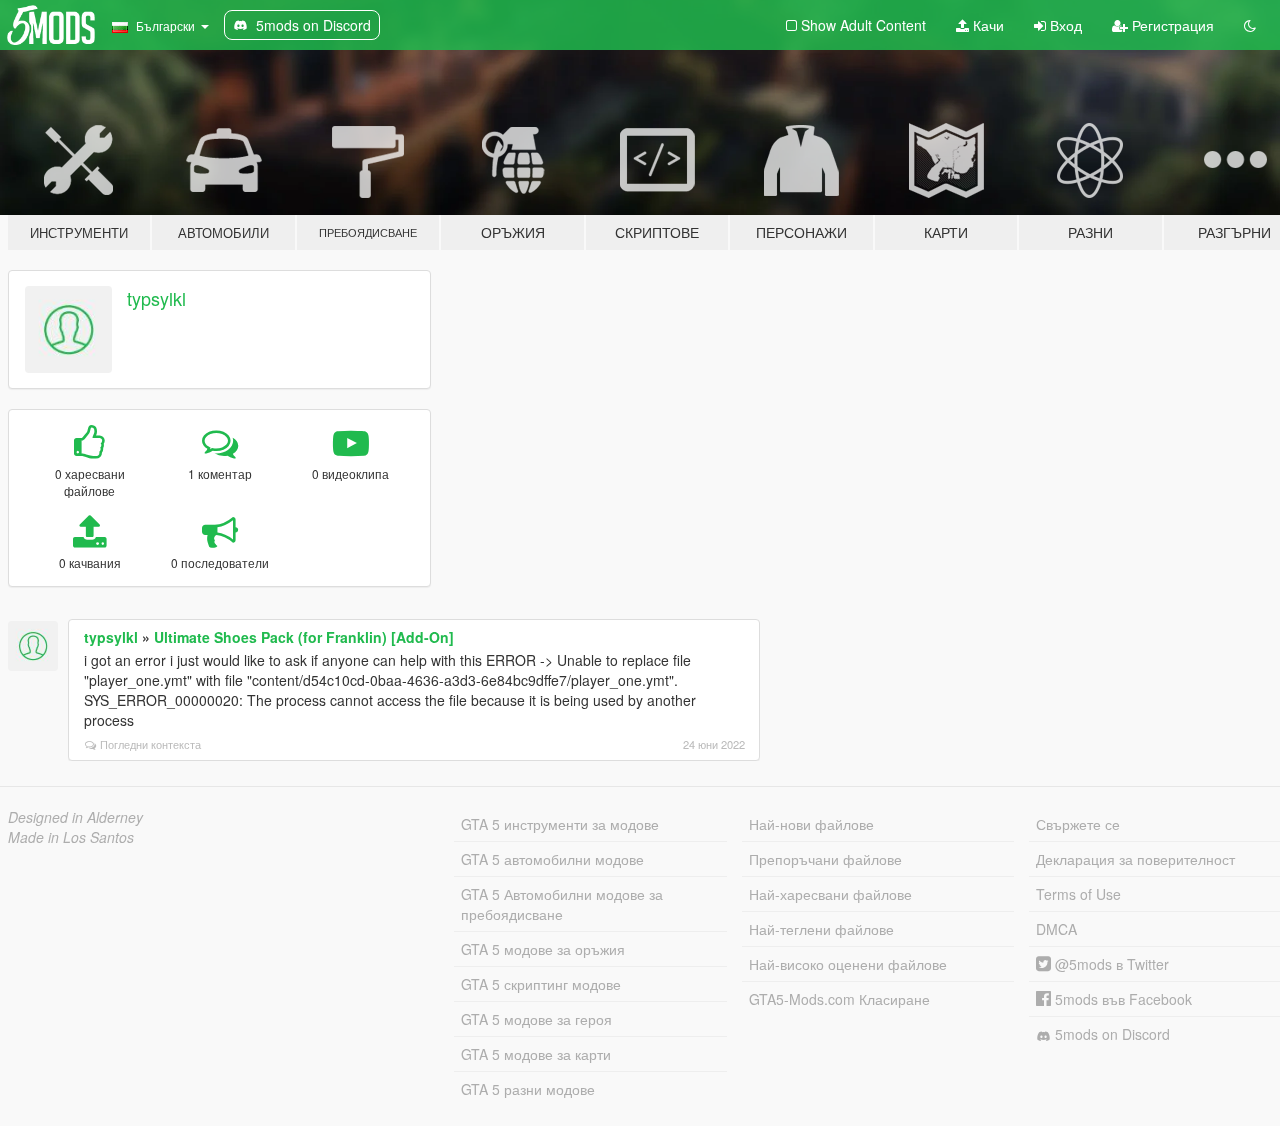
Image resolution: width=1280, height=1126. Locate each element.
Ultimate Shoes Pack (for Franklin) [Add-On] (304, 637)
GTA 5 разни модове (528, 1089)
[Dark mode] (1250, 25)
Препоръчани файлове (825, 859)
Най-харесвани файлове (830, 894)
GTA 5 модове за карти (536, 1054)
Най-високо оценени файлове (848, 964)
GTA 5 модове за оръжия (543, 949)
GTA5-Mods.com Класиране (839, 999)
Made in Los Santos (71, 837)
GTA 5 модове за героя (536, 1019)
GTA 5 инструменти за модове (560, 824)
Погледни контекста (150, 744)
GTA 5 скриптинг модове (541, 984)
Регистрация (1171, 25)
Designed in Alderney (75, 817)
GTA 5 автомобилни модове (552, 859)
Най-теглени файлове (821, 929)
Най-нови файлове (811, 824)
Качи (986, 25)
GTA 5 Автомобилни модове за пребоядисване (562, 904)
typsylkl (156, 298)
